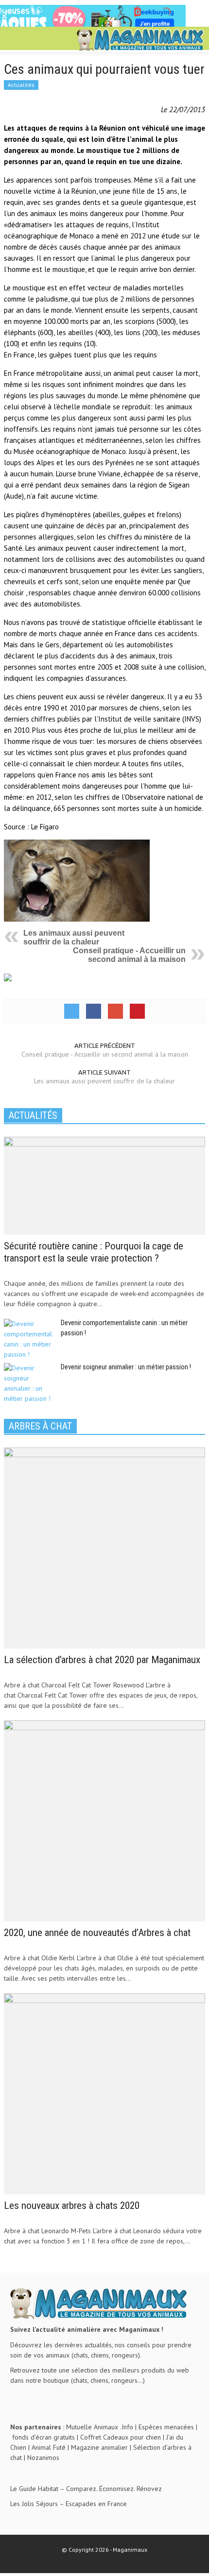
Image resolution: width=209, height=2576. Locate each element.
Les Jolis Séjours (34, 2504)
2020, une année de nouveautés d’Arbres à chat (97, 1933)
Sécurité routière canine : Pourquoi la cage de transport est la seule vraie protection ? (94, 1252)
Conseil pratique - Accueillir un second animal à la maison (129, 955)
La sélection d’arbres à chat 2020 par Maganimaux (102, 1660)
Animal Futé (49, 2447)
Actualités (21, 85)
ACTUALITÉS (33, 1115)
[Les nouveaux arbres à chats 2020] (104, 2093)
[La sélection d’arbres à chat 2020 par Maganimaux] (104, 1547)
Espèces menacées (166, 2427)
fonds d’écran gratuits (44, 2437)
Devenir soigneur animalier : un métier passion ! (126, 1367)
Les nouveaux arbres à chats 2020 (72, 2206)
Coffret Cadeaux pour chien (121, 2437)
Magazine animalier (99, 2447)
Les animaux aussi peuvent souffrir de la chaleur (74, 937)
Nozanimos (43, 2458)
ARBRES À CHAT (40, 1426)
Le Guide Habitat (34, 2489)
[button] (37, 40)
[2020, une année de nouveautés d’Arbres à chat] (104, 1820)
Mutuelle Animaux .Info (100, 2427)
